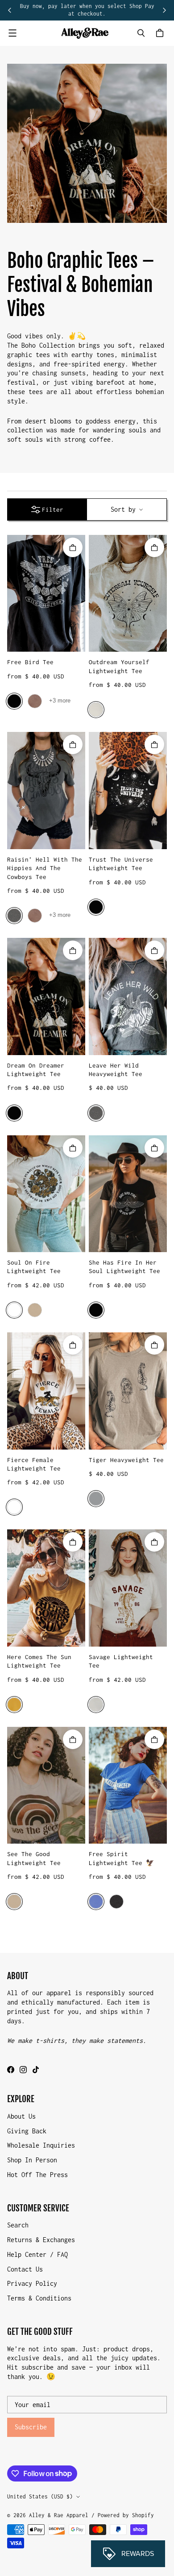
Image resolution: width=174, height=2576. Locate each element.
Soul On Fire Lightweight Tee (34, 1267)
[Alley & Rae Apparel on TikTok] (36, 2070)
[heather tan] (35, 1310)
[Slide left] (10, 10)
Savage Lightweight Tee (121, 1661)
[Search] (141, 33)
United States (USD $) (40, 2496)
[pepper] (14, 916)
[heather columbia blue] (96, 1902)
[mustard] (14, 1705)
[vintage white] (96, 710)
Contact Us (25, 2269)
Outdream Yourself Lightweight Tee (119, 666)
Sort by (123, 509)
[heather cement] (96, 1705)
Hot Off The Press (37, 2175)
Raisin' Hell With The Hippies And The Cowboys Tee (45, 868)
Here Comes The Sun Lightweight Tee (39, 1661)
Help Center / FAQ (37, 2254)
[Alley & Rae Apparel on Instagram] (23, 2070)
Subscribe (31, 2427)
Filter (53, 509)
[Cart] (161, 33)
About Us (21, 2116)
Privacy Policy (32, 2283)
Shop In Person (32, 2160)
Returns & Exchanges (41, 2240)
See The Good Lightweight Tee (34, 1858)
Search (18, 2225)
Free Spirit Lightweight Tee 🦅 (122, 1858)
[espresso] (35, 701)
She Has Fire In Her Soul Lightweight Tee (124, 1267)
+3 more (60, 700)
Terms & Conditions (39, 2298)
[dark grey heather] (116, 1902)
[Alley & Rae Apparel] (85, 33)
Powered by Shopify (126, 2515)
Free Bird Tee (30, 662)
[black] (14, 701)
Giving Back (27, 2131)
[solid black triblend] (96, 907)
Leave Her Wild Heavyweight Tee (116, 1070)
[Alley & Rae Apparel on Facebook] (11, 2070)
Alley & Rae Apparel (59, 2515)
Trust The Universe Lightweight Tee (121, 864)
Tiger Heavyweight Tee (126, 1460)
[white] (14, 1310)
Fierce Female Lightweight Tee (34, 1464)
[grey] (96, 1499)
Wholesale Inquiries (41, 2145)
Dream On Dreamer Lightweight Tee (36, 1070)
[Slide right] (164, 10)
